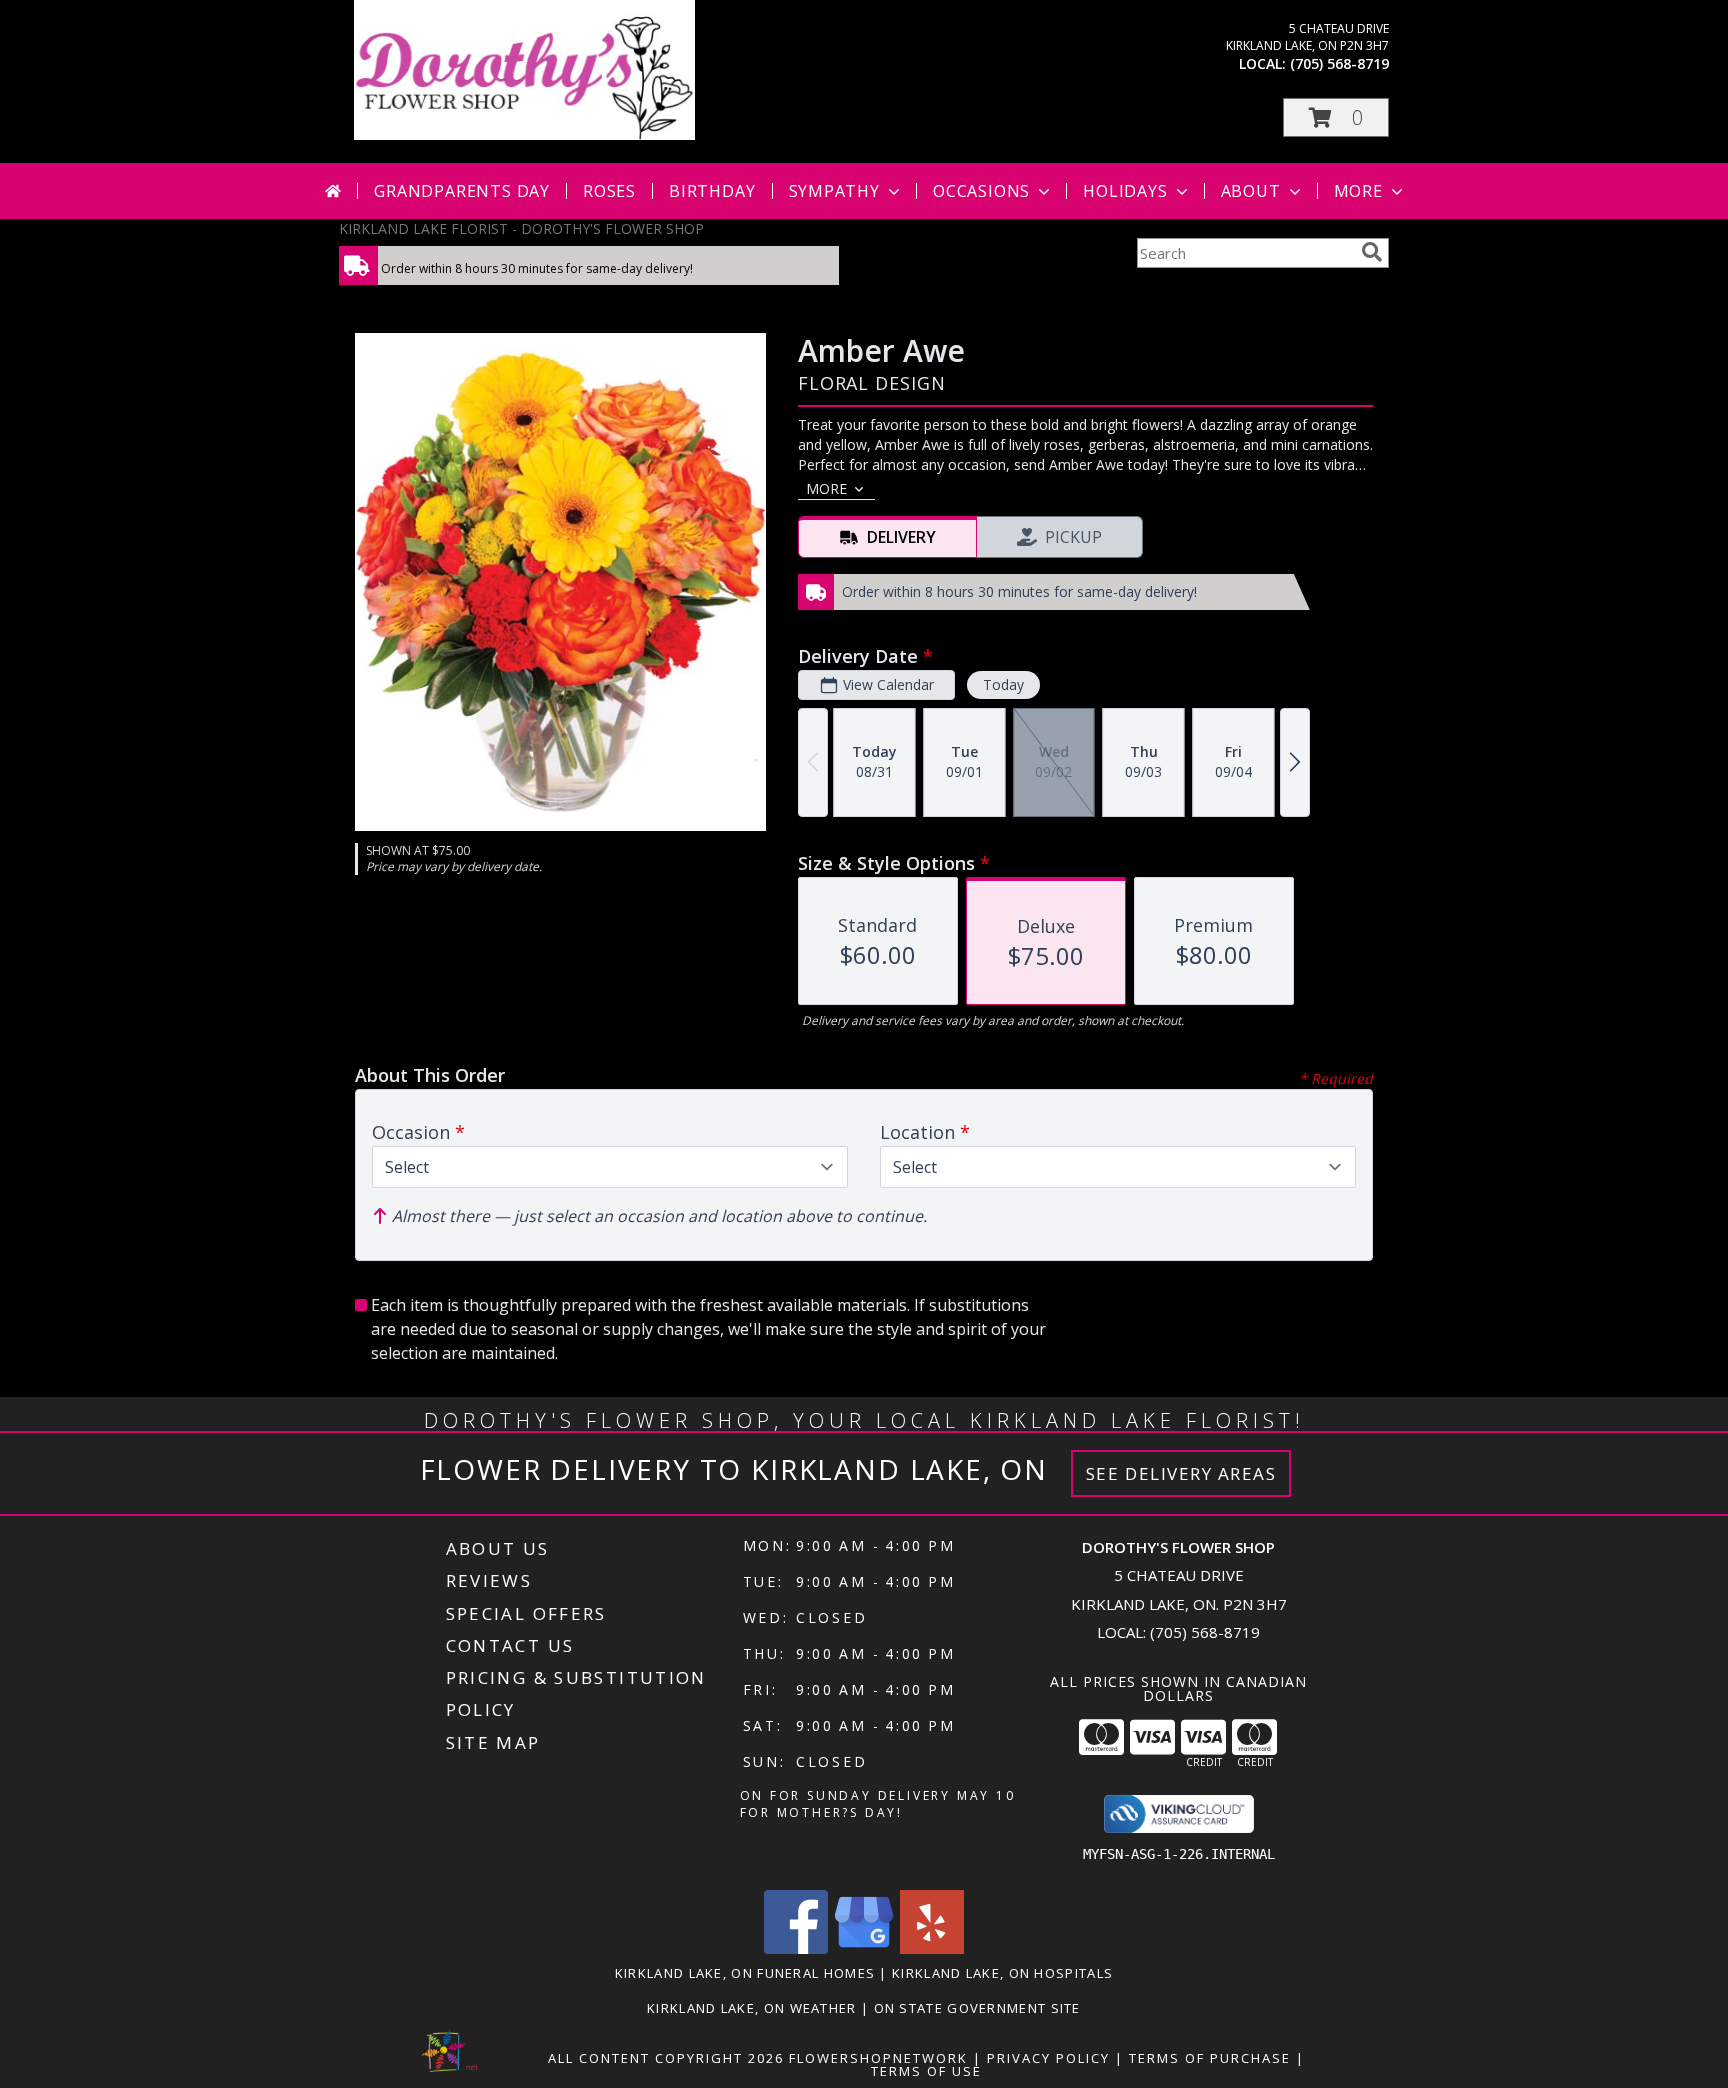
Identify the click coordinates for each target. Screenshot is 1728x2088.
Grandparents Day (462, 191)
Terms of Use (926, 2071)
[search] (1372, 252)
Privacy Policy (1048, 2058)
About (1251, 191)
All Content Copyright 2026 (666, 2058)
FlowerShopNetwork (878, 2058)
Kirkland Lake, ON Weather (752, 2008)
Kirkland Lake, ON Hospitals (1002, 1973)
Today (1003, 684)
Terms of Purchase (1210, 2058)
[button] (1336, 117)
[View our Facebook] (796, 1948)
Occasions (981, 191)
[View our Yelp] (932, 1948)
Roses (609, 191)
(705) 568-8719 (1339, 63)
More (1358, 191)
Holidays (1125, 191)
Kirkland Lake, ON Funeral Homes (745, 1973)
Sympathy (834, 191)
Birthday (712, 191)
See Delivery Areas (1181, 1473)
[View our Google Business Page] (864, 1948)
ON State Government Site (977, 2008)
